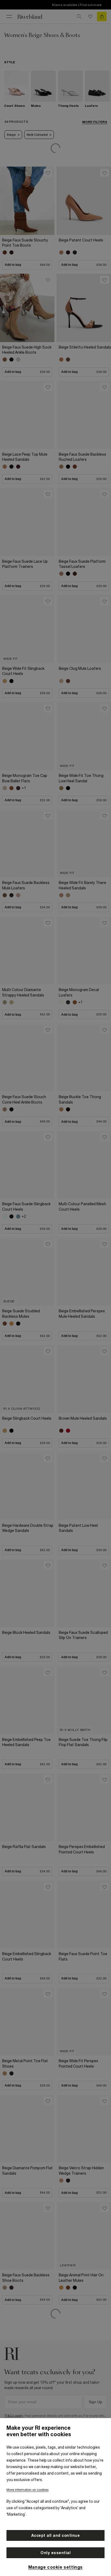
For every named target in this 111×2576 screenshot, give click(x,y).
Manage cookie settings (55, 2567)
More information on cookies (27, 2490)
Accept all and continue (56, 2535)
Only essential (55, 2553)
